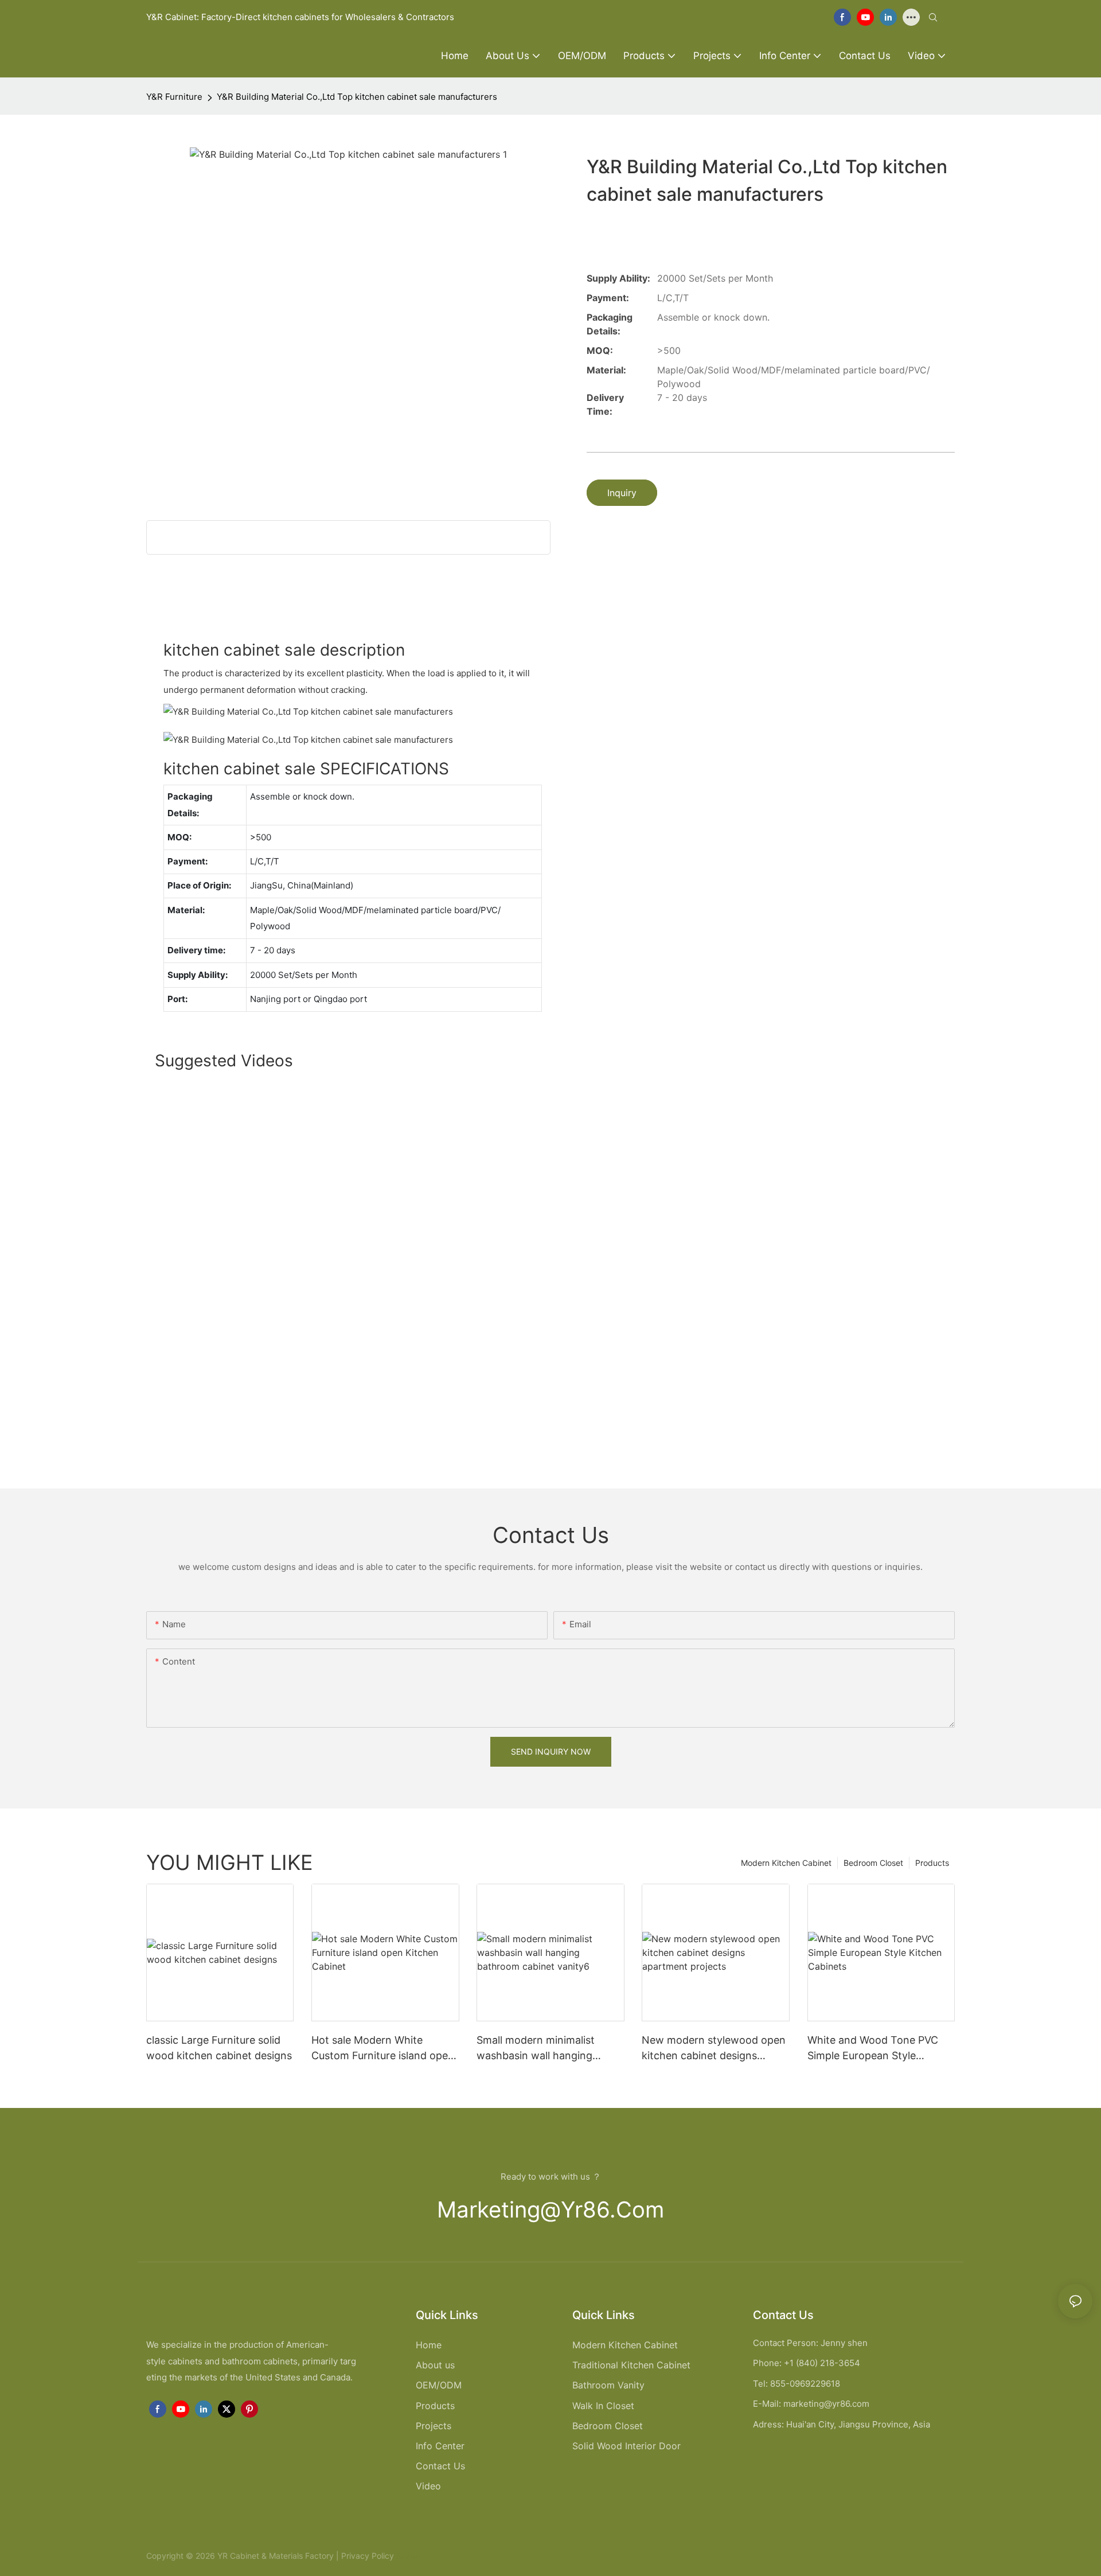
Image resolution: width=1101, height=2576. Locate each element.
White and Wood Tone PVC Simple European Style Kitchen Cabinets (873, 2049)
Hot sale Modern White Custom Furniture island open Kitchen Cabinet (383, 2049)
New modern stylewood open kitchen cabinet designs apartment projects (714, 2049)
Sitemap (411, 2556)
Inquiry (622, 493)
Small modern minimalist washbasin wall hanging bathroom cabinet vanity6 (540, 2049)
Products (932, 1863)
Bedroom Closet (873, 1863)
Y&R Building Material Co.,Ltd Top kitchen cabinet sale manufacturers (357, 97)
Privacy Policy (368, 2556)
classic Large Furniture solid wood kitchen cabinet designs (219, 2048)
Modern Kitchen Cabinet (786, 1863)
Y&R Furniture (174, 97)
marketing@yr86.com (550, 2209)
